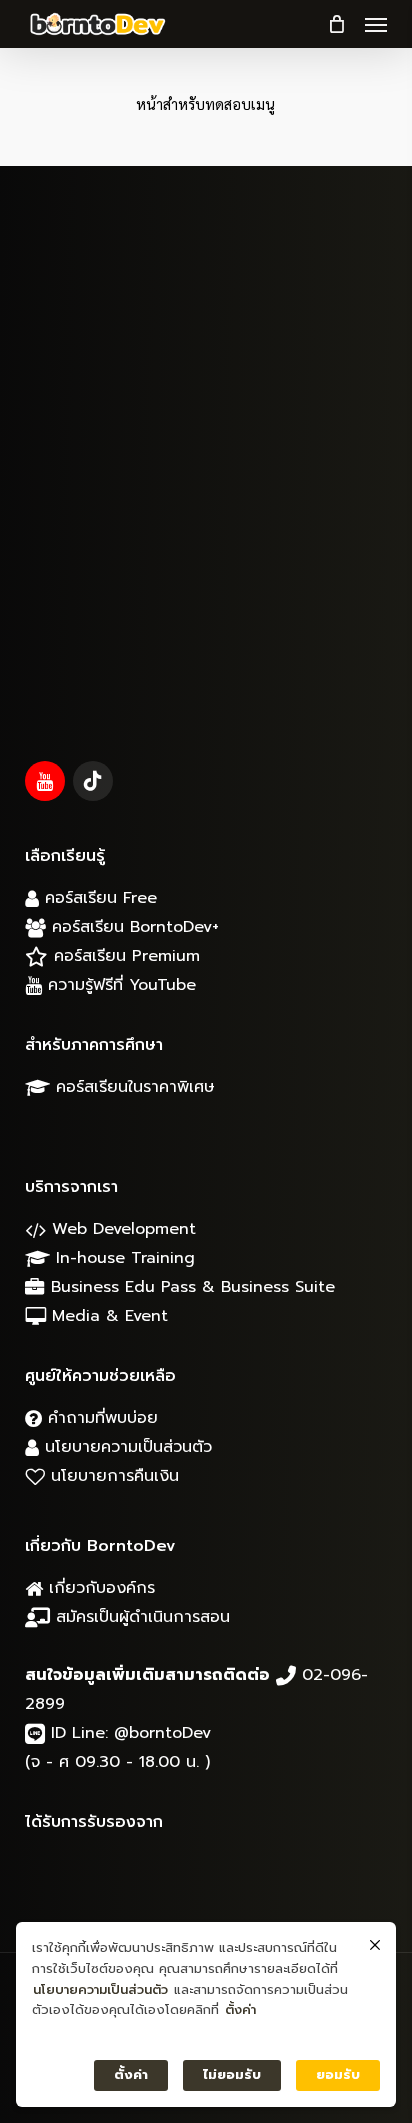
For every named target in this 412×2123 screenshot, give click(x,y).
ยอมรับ (338, 2074)
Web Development (121, 1229)
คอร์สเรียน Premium (124, 956)
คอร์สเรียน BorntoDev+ (132, 927)
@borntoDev (162, 1733)
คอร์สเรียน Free (98, 898)
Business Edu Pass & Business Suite (190, 1287)
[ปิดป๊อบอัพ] (375, 1946)
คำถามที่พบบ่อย (100, 1418)
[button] (376, 24)
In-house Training (122, 1258)
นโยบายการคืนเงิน (112, 1476)
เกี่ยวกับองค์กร (99, 1588)
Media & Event (107, 1316)
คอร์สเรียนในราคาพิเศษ (132, 1087)
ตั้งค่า (240, 2009)
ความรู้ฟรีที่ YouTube (119, 985)
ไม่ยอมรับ (232, 2074)
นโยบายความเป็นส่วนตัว (125, 1447)
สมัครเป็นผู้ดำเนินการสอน (140, 1617)
